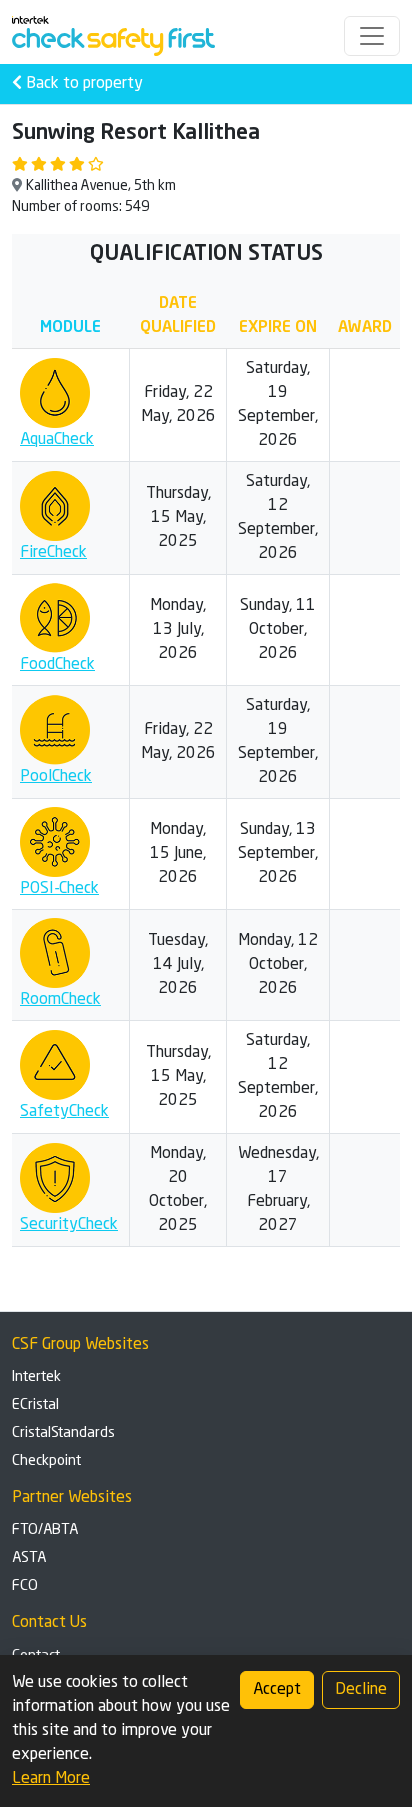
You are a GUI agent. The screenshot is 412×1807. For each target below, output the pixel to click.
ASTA (29, 1558)
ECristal (35, 1405)
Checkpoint (46, 1461)
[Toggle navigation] (372, 36)
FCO (25, 1586)
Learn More (51, 1779)
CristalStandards (63, 1433)
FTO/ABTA (45, 1530)
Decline (361, 1690)
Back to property (82, 84)
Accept (277, 1690)
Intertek (36, 1377)
